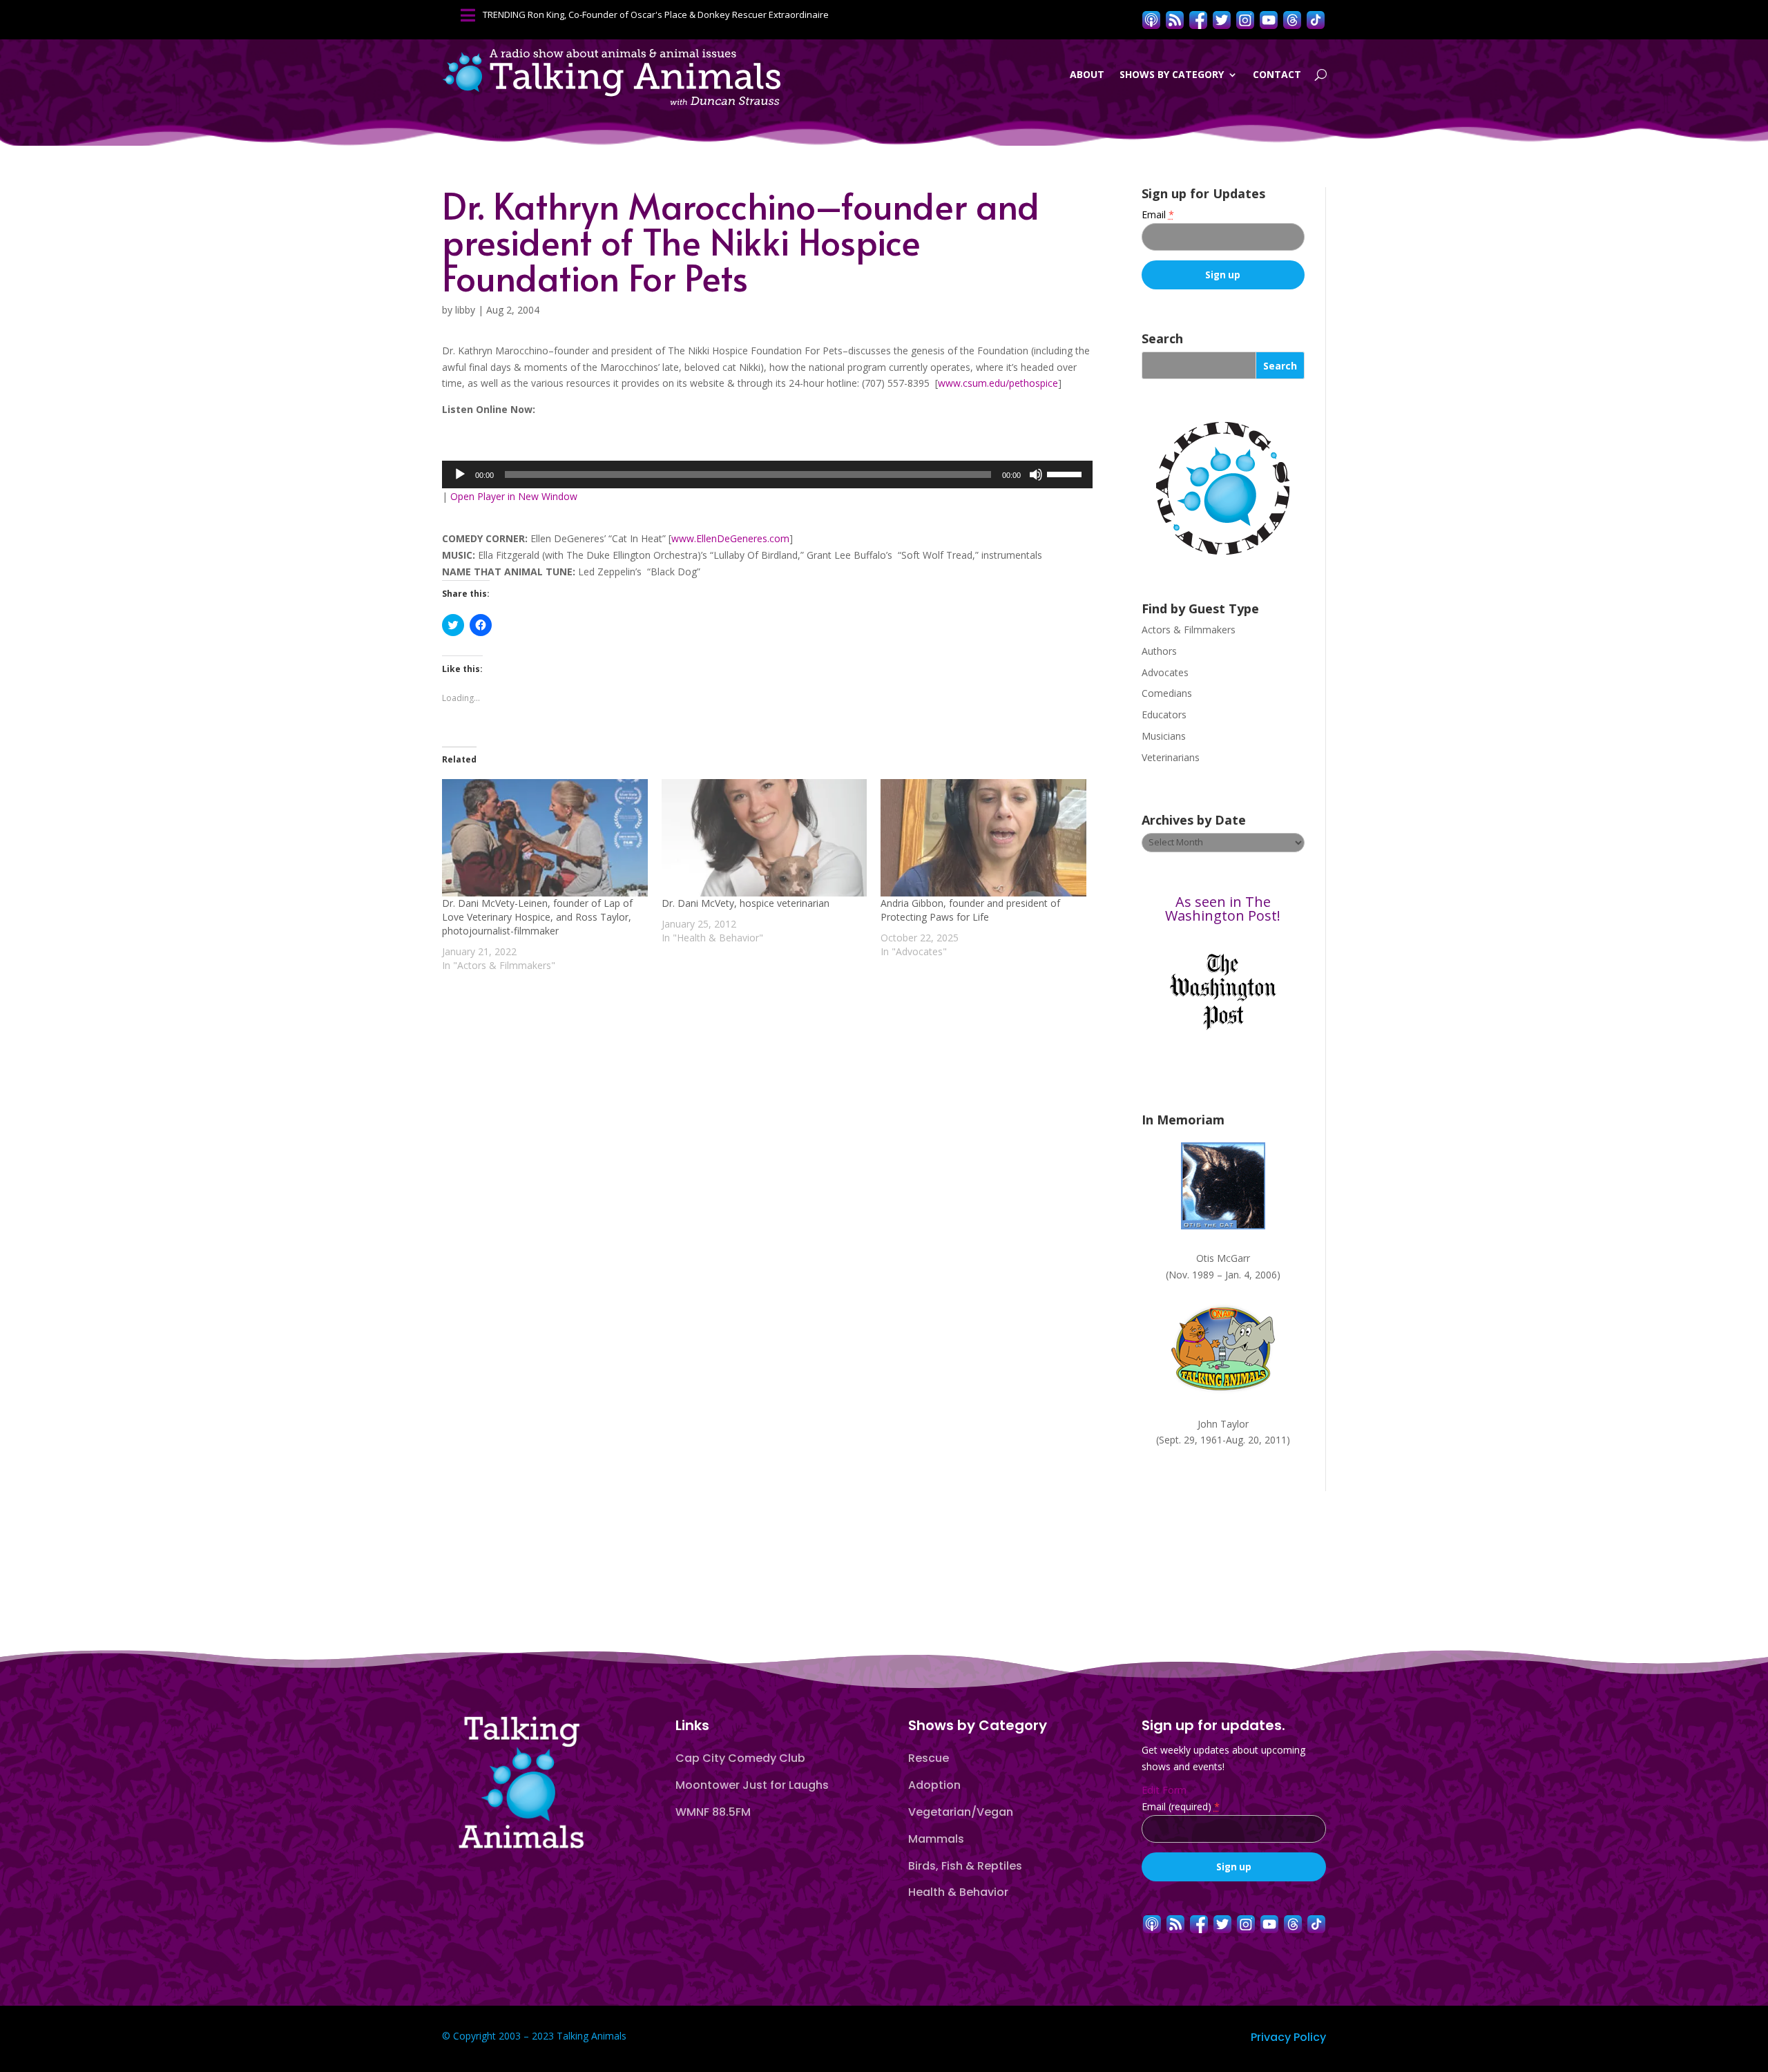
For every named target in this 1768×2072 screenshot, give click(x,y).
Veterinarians (1171, 757)
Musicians (1164, 736)
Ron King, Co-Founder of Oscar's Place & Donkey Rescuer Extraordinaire (678, 15)
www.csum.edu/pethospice (998, 383)
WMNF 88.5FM (713, 1812)
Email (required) (1181, 1806)
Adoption (934, 1785)
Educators (1164, 714)
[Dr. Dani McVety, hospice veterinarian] (765, 838)
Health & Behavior (958, 1892)
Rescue (929, 1758)
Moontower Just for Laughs (752, 1785)
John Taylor (1223, 1424)
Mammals (936, 1839)
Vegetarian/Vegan (961, 1812)
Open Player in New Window (514, 496)
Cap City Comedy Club (740, 1758)
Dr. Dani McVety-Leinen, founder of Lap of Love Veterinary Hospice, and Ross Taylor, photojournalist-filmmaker (537, 917)
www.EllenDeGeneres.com (730, 538)
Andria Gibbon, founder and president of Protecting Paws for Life (970, 910)
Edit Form (1164, 1790)
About (1087, 74)
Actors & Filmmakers (1189, 630)
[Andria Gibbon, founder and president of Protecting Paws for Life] (983, 838)
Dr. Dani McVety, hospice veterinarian (746, 903)
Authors (1159, 651)
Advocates (1165, 672)
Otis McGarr (1223, 1258)
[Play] (460, 474)
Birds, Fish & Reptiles (965, 1866)
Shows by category (1172, 74)
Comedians (1167, 693)
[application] (767, 474)
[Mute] (1036, 474)
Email (1158, 214)
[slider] (1066, 473)
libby (465, 310)
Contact (1277, 74)
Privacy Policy (1288, 2037)
